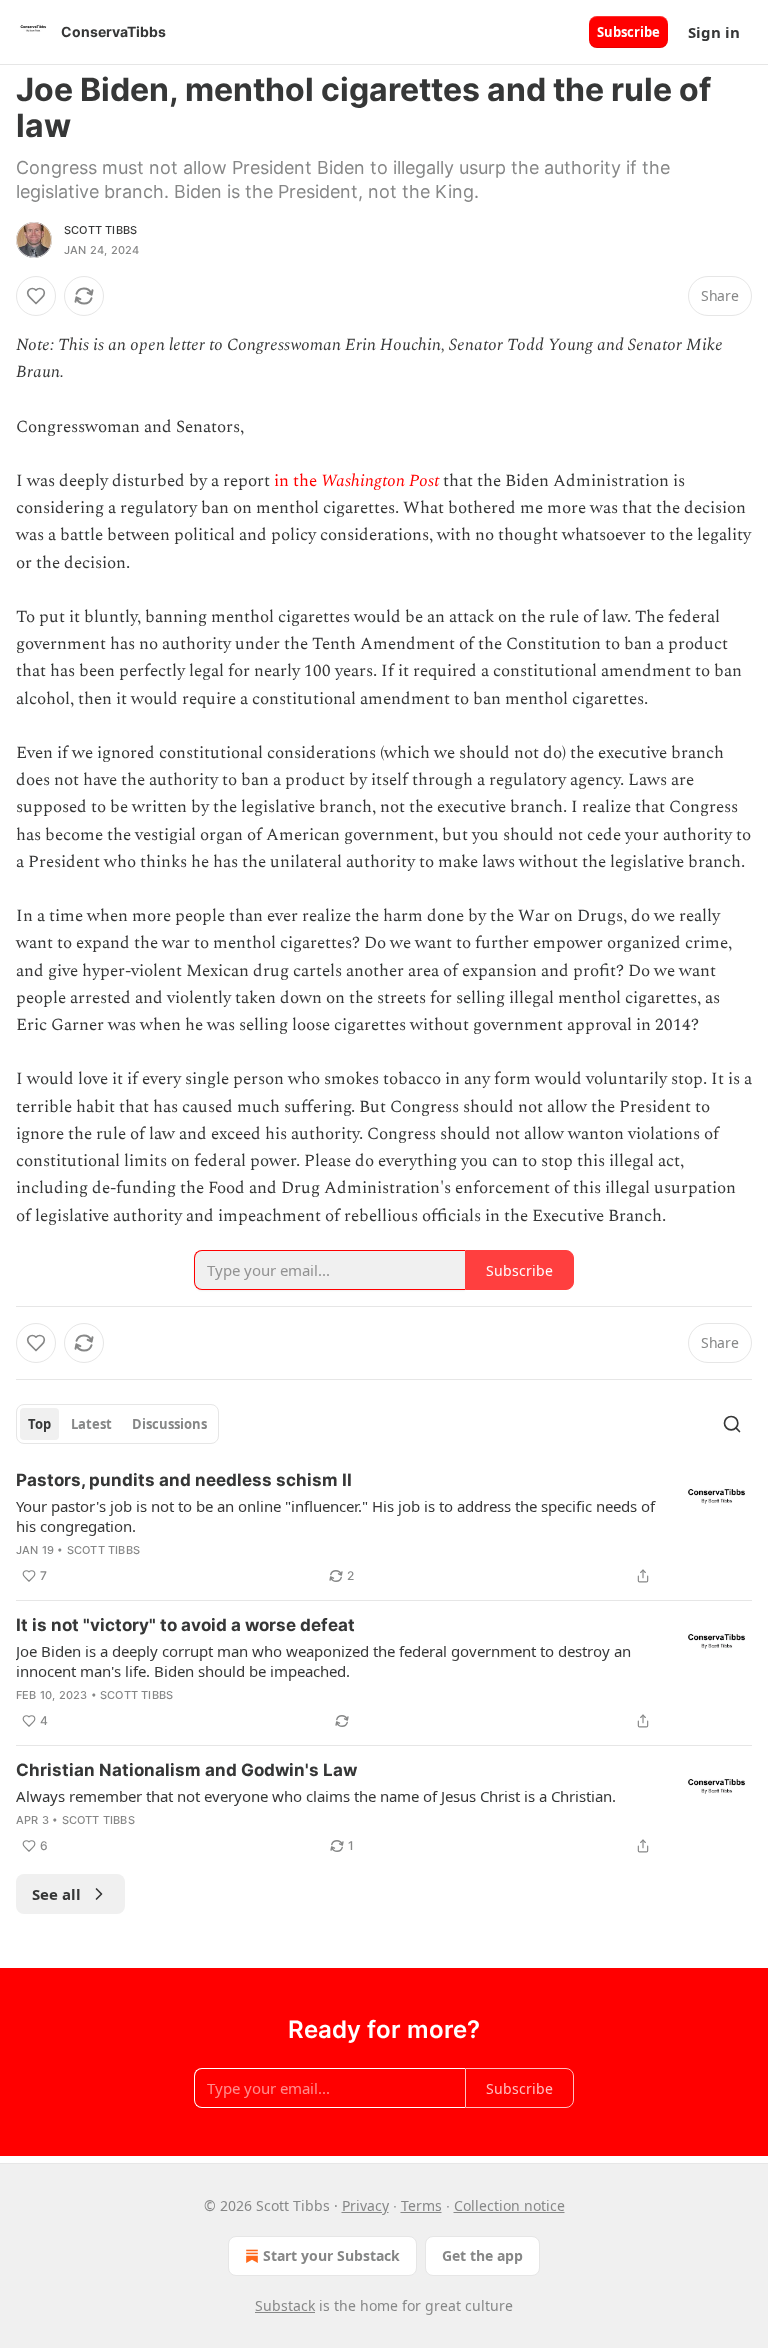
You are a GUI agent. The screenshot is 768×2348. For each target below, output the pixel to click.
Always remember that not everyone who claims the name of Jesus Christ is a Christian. (316, 1796)
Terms (421, 2205)
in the (297, 481)
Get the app (482, 2255)
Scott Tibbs (100, 230)
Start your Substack (331, 2255)
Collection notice (509, 2205)
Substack (285, 2305)
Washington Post (380, 481)
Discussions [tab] (169, 1424)
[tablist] (117, 1424)
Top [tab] (39, 1424)
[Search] (732, 1424)
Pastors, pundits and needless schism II (184, 1480)
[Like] (36, 296)
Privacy (365, 2205)
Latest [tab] (91, 1424)
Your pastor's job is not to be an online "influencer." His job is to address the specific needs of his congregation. (335, 1516)
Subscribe (628, 32)
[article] (384, 1528)
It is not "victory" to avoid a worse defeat (185, 1625)
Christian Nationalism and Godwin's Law (186, 1770)
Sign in (714, 32)
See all (56, 1894)
